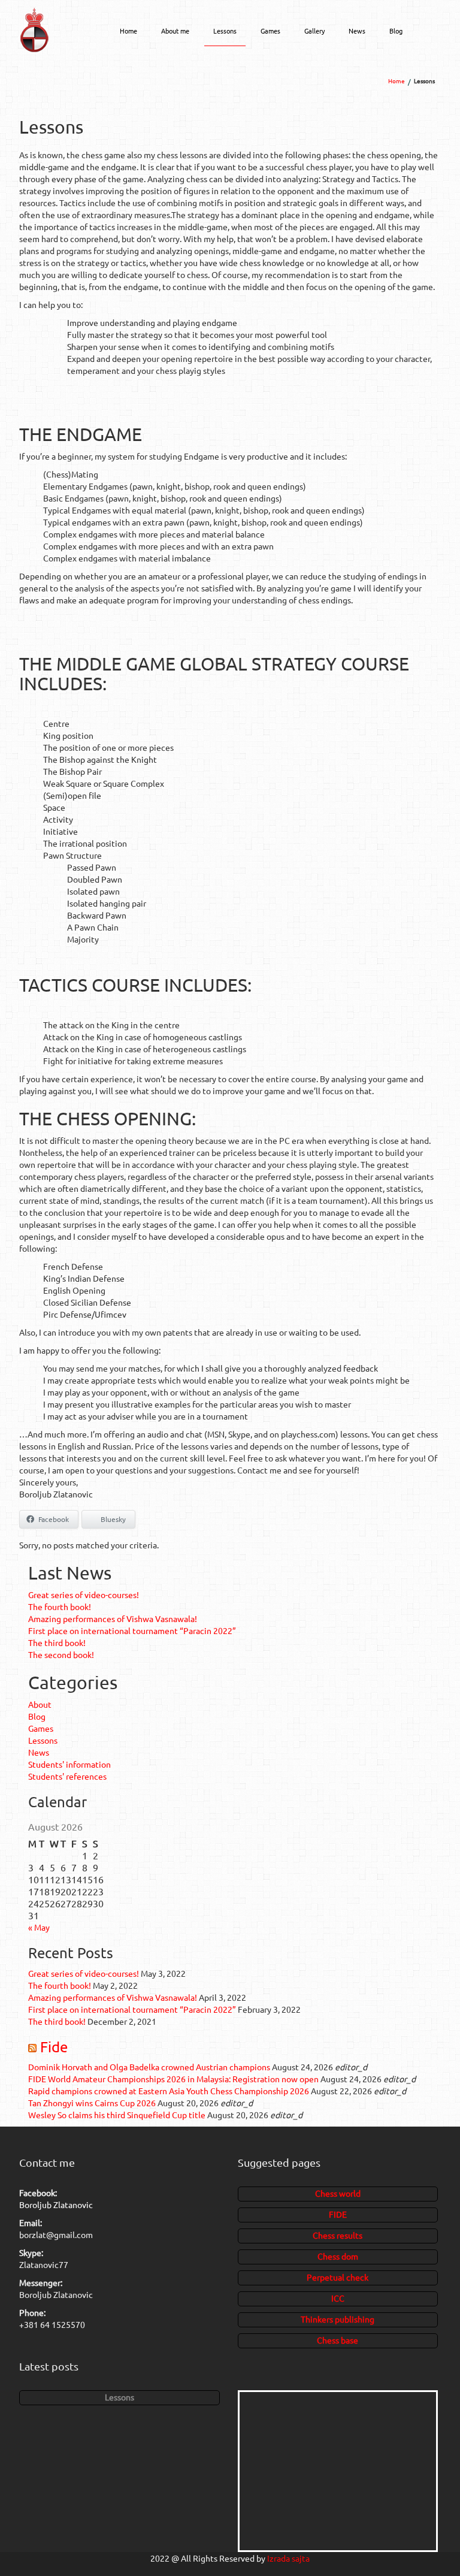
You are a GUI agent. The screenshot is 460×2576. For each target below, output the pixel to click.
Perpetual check (338, 2277)
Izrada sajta (288, 2558)
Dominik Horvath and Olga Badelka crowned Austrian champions (149, 2067)
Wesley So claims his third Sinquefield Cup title (117, 2115)
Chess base (338, 2340)
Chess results (338, 2235)
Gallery (314, 31)
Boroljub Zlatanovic (56, 2204)
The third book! (57, 1642)
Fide (54, 2047)
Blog (396, 31)
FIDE (338, 2214)
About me (175, 31)
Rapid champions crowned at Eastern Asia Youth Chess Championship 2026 (169, 2091)
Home (128, 31)
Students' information (69, 1764)
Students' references (67, 1776)
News (357, 31)
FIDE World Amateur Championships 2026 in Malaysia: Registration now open (173, 2079)
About (40, 1704)
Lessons (225, 31)
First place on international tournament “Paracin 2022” (132, 1630)
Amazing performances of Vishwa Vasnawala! (113, 1618)
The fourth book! (60, 1606)
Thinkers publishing (338, 2319)
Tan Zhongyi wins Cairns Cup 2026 (92, 2103)
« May (39, 1927)
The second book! (61, 1654)
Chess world (338, 2193)
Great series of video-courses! (84, 1594)
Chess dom (338, 2256)
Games (270, 31)
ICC (338, 2298)
